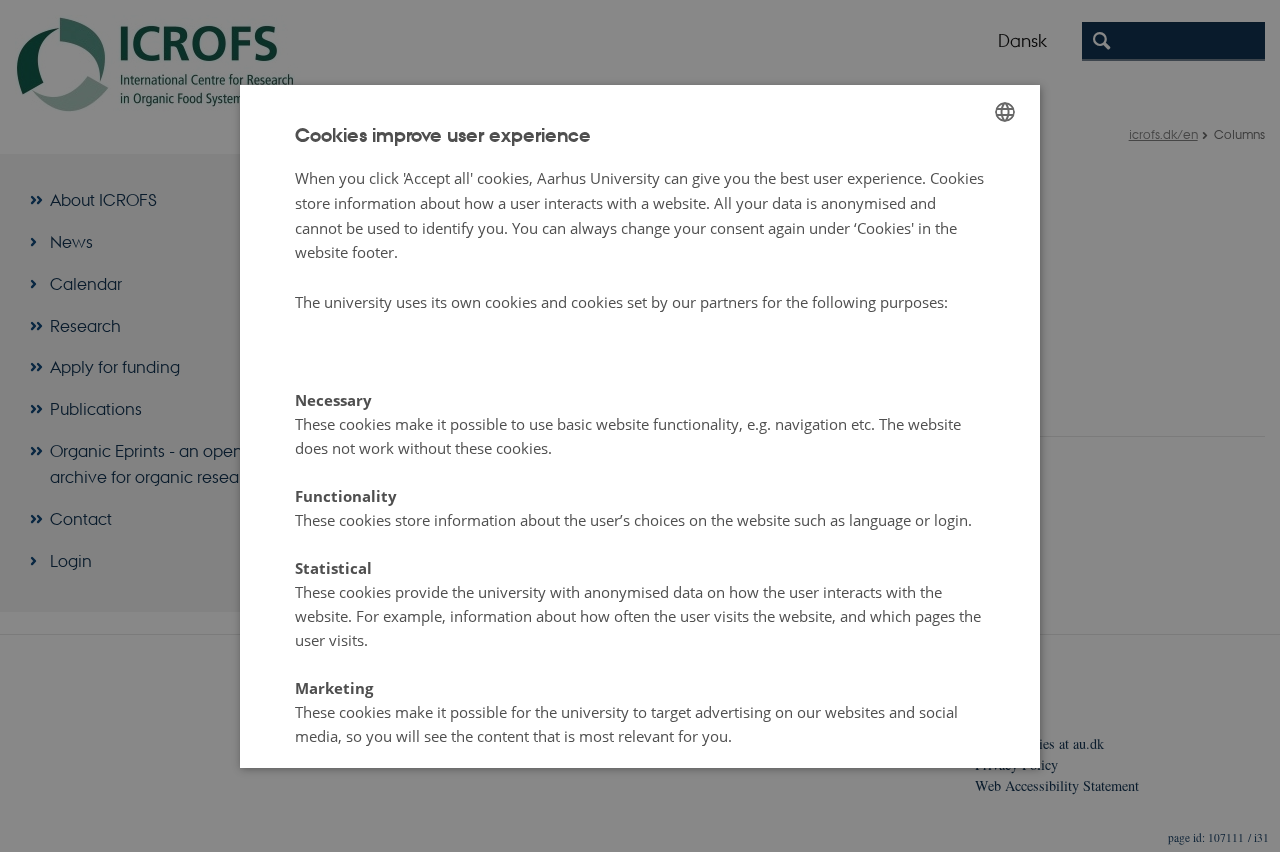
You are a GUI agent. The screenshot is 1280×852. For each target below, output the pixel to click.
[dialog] (640, 426)
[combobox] (1005, 112)
